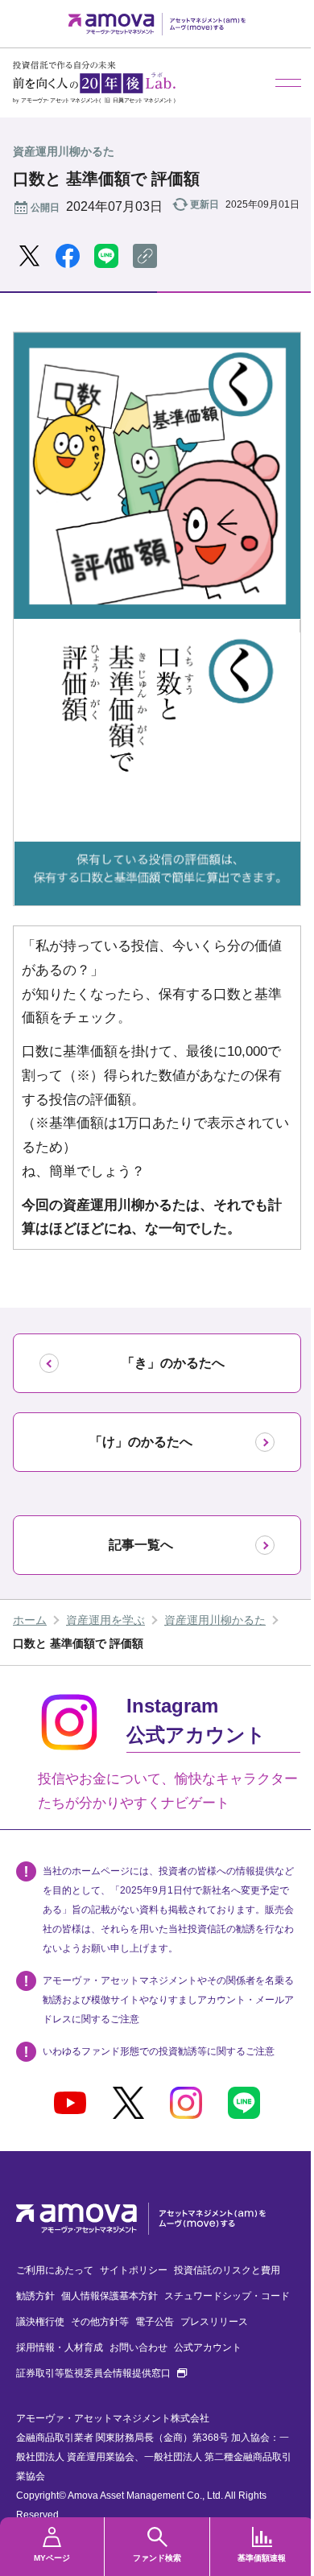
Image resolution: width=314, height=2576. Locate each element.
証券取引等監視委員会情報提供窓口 (101, 2373)
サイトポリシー (134, 2270)
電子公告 (155, 2322)
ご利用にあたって (55, 2270)
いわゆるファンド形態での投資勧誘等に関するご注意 (159, 2051)
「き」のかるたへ (173, 1363)
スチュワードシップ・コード (227, 2296)
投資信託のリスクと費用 (227, 2270)
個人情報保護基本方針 (109, 2296)
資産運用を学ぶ (105, 1620)
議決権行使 (40, 2322)
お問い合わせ (138, 2347)
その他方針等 (100, 2322)
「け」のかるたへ (141, 1442)
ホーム (30, 1620)
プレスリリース (214, 2322)
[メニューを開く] (288, 83)
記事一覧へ (141, 1545)
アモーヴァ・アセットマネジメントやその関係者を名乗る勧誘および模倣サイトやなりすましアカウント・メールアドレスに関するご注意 (168, 2000)
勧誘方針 (35, 2296)
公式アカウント (208, 2347)
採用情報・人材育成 (60, 2347)
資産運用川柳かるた (215, 1620)
